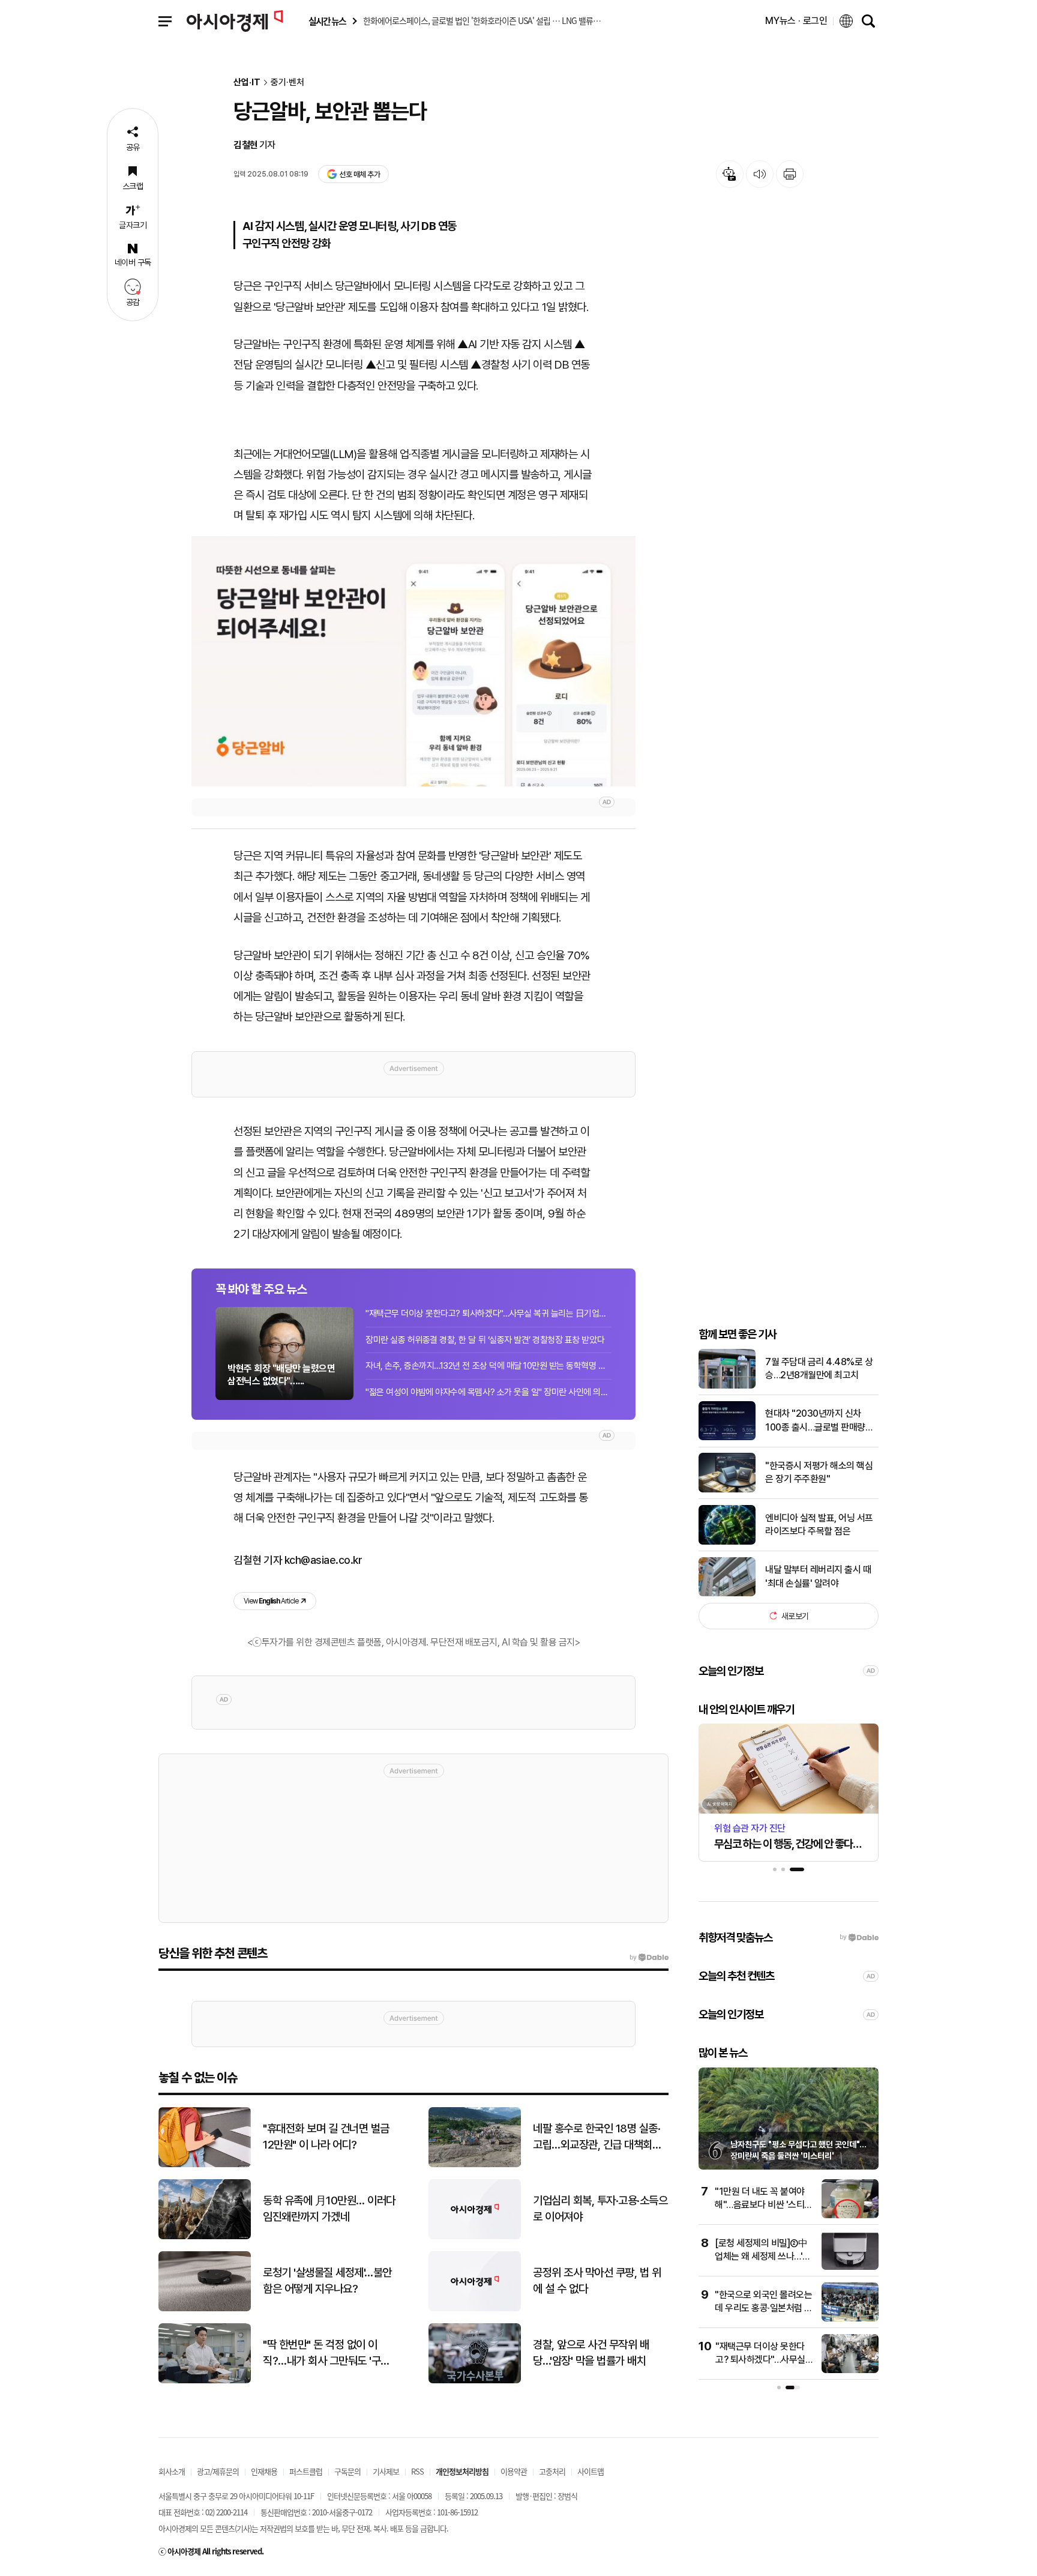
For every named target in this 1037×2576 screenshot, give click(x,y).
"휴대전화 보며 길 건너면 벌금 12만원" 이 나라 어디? (326, 2137)
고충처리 (552, 2471)
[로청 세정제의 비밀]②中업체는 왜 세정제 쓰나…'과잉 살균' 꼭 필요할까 (763, 2257)
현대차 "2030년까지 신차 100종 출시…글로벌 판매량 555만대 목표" (815, 1421)
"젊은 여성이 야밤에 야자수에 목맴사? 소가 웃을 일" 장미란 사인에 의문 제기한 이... (488, 1392)
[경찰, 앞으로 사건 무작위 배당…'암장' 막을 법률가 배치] (475, 2381)
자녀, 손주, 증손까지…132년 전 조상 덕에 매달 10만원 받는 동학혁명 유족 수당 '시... (488, 1366)
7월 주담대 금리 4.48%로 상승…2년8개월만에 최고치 (819, 1368)
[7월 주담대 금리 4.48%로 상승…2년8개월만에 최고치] (727, 1386)
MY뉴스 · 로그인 (796, 21)
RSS (417, 2471)
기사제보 (386, 2471)
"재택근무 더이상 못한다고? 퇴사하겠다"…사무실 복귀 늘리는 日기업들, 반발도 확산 (488, 1314)
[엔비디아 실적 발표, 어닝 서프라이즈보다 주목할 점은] (727, 1542)
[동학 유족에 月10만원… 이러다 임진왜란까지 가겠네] (205, 2237)
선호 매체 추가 (359, 174)
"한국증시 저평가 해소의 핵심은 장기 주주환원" (819, 1472)
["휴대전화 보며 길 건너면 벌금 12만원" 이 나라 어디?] (205, 2164)
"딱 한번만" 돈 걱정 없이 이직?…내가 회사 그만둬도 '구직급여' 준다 (326, 2353)
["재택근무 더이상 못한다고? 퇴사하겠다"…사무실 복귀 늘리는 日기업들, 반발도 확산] (850, 2370)
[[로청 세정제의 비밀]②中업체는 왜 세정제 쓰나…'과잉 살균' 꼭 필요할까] (850, 2267)
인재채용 (264, 2471)
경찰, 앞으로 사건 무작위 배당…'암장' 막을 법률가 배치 (591, 2353)
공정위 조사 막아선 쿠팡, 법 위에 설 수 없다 (597, 2281)
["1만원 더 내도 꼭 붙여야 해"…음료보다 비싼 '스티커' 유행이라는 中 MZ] (850, 2216)
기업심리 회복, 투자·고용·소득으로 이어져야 (600, 2209)
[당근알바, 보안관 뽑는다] (413, 661)
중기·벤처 (287, 83)
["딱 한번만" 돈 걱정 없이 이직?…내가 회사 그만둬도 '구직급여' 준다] (205, 2381)
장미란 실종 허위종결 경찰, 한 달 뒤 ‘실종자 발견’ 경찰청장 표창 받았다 (485, 1340)
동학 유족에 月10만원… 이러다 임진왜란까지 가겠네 (329, 2209)
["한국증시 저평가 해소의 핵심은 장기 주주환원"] (727, 1490)
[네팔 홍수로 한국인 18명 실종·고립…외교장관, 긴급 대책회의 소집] (475, 2164)
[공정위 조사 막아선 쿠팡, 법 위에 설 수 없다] (475, 2309)
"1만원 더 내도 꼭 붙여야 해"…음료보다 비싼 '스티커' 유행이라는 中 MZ (760, 2205)
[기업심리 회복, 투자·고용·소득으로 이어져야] (475, 2237)
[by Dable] (649, 1958)
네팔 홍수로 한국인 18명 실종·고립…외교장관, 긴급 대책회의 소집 (597, 2137)
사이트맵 (591, 2471)
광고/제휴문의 (218, 2471)
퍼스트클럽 (306, 2471)
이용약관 (514, 2471)
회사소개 (172, 2471)
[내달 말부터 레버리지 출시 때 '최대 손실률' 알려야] (727, 1594)
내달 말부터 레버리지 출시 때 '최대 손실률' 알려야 (818, 1576)
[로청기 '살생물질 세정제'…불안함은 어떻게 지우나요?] (205, 2309)
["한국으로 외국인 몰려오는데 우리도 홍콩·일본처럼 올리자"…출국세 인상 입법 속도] (850, 2319)
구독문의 (347, 2471)
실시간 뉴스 (327, 21)
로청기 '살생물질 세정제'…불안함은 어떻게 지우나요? (327, 2281)
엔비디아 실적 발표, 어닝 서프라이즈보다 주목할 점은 (819, 1524)
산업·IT (247, 83)
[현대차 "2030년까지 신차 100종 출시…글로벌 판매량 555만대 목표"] (727, 1437)
